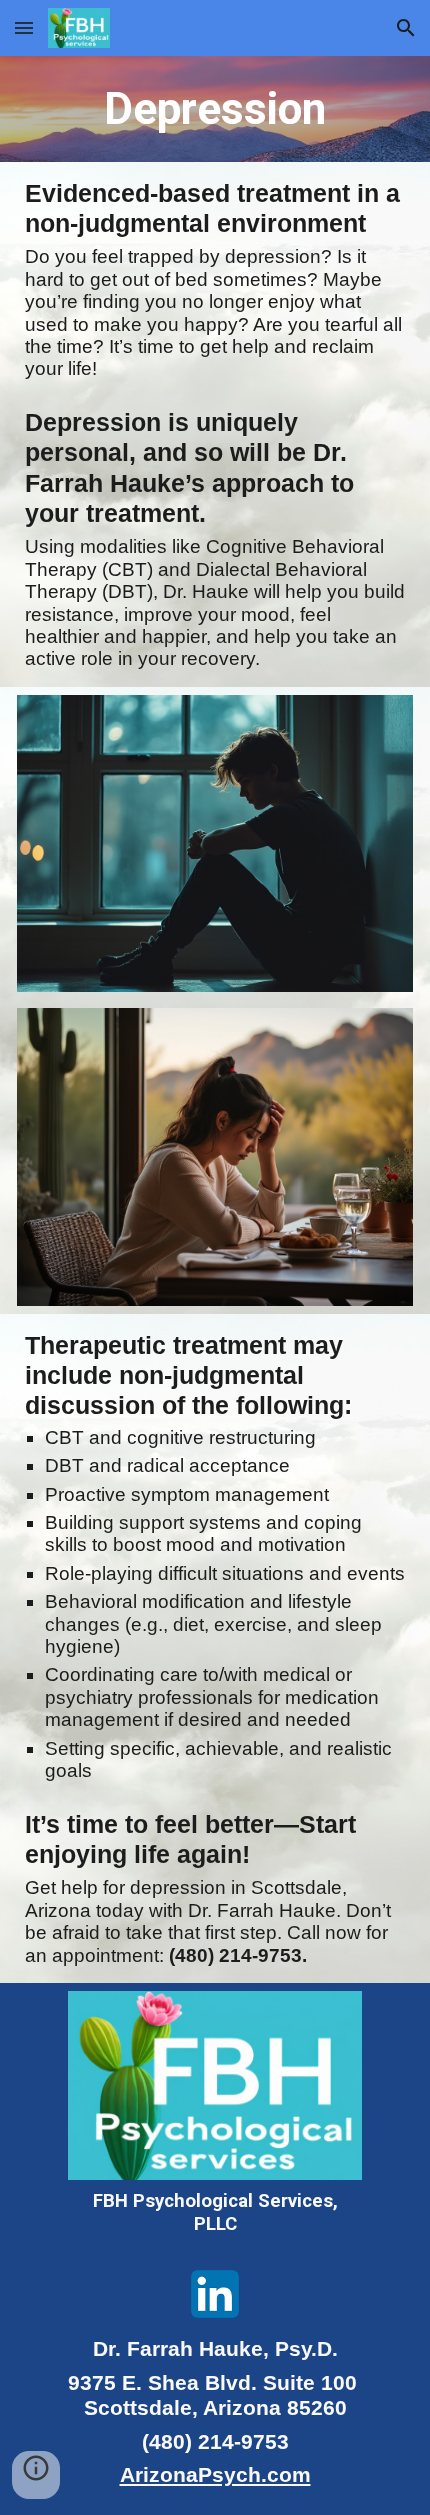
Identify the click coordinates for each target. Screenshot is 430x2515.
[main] (215, 109)
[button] (24, 27)
